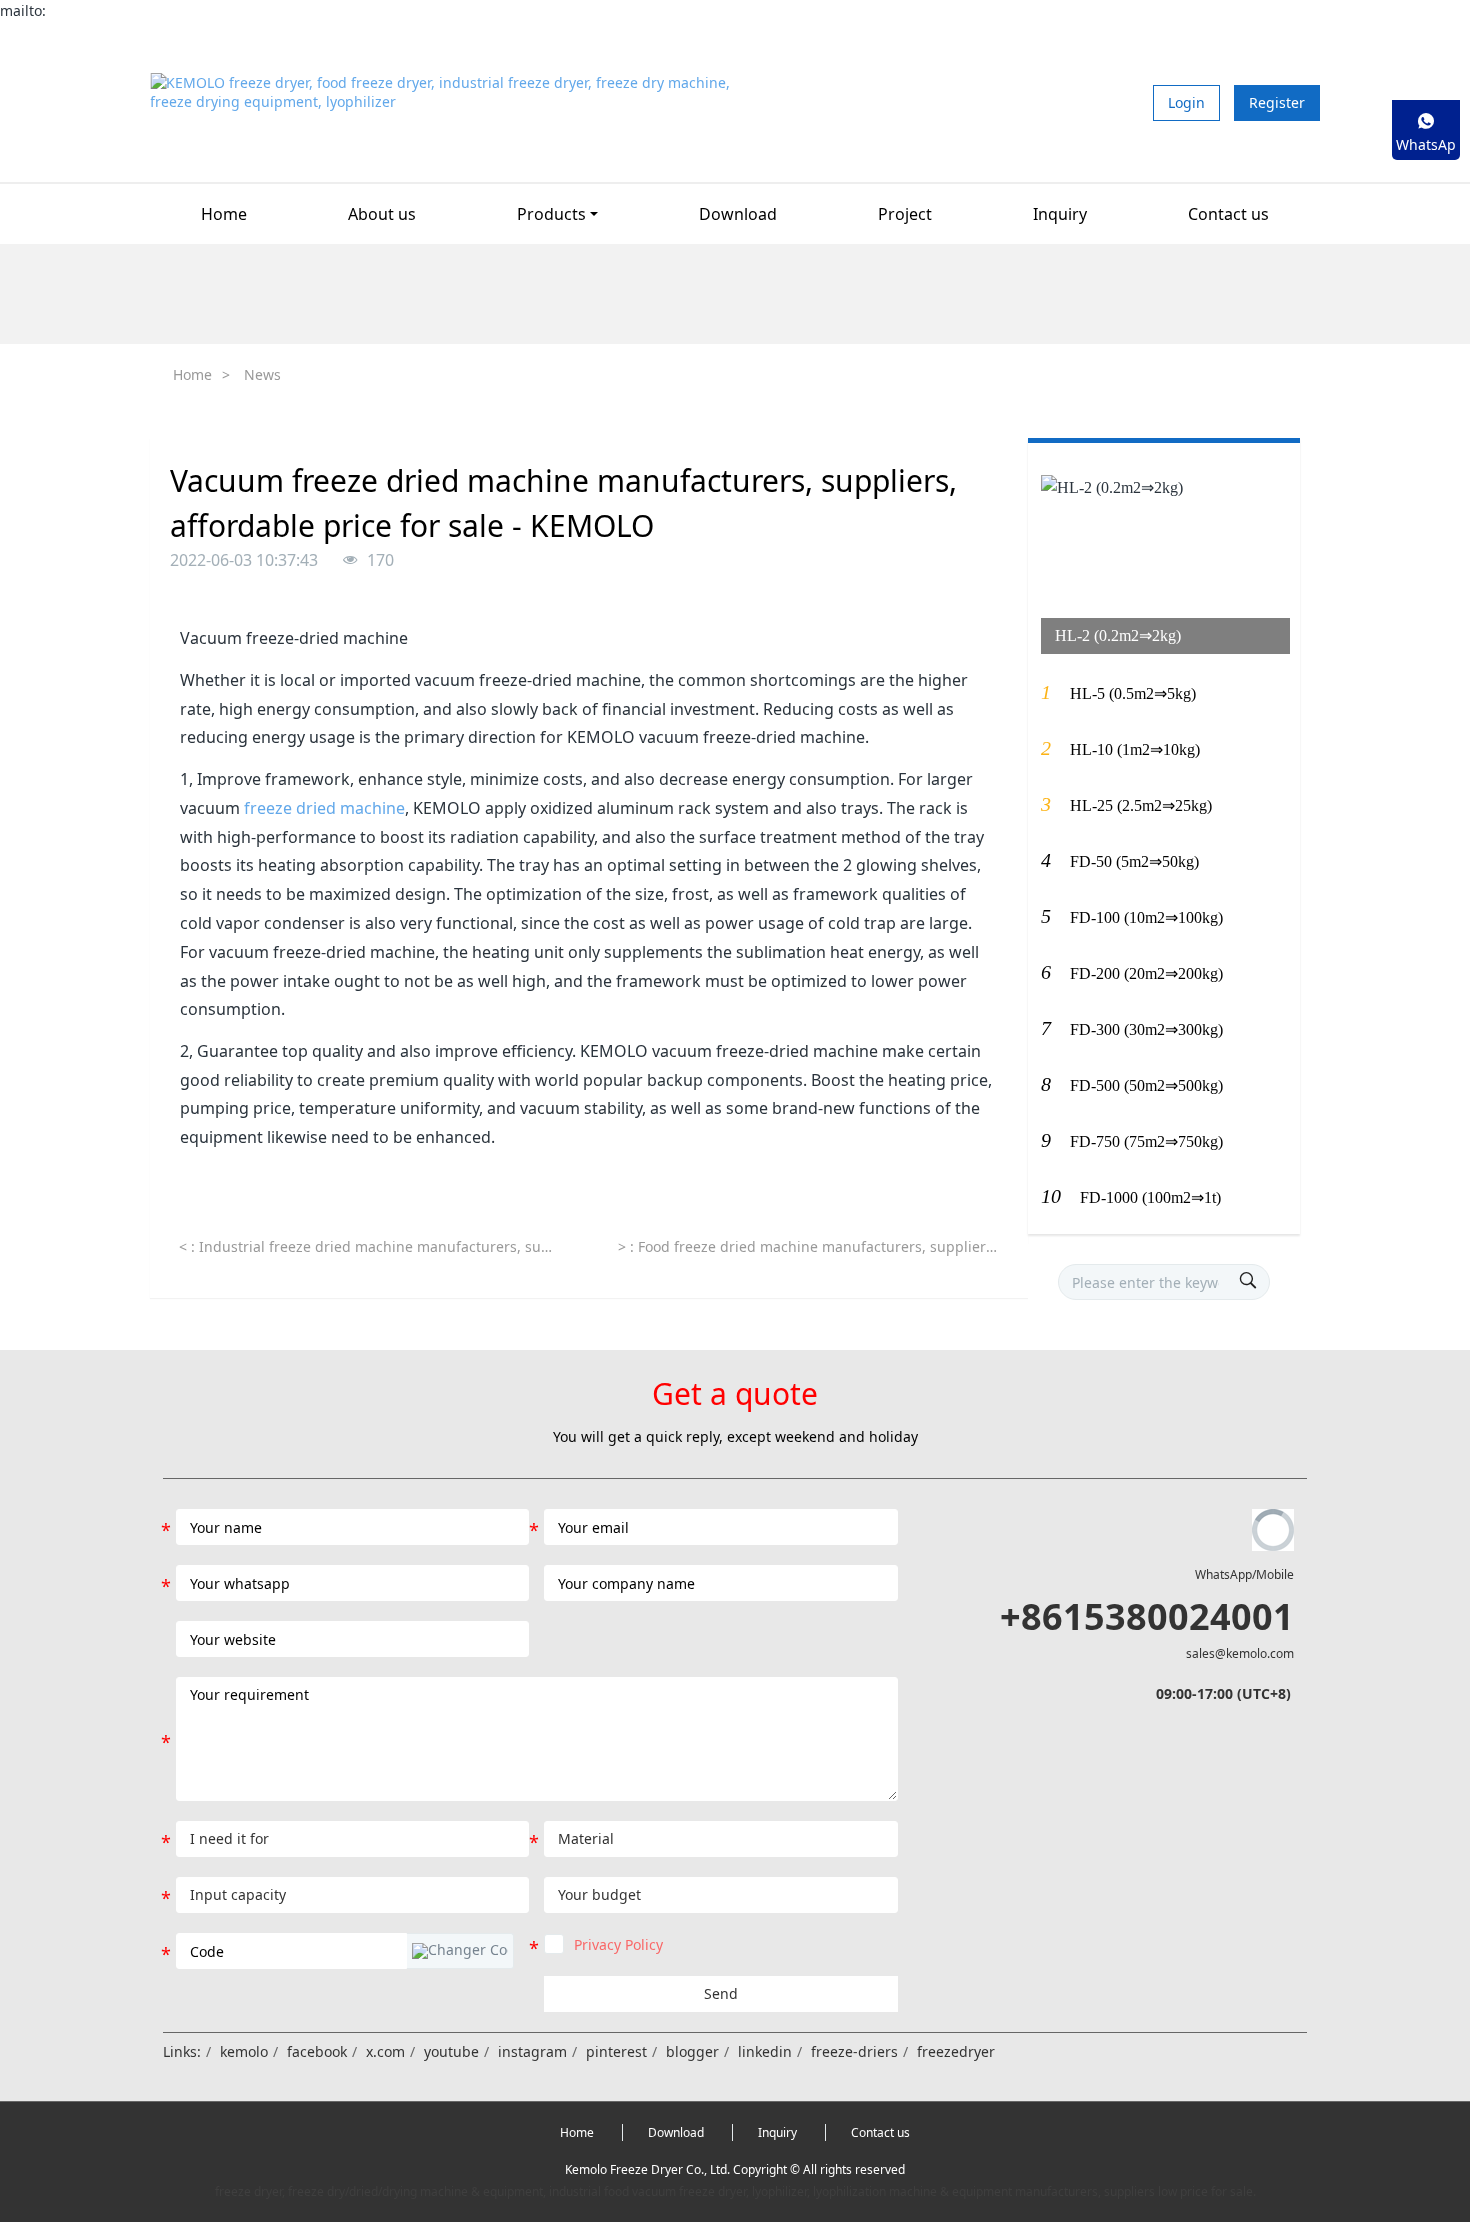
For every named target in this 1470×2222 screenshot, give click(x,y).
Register (1277, 102)
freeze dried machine (324, 808)
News (262, 374)
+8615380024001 (1147, 1616)
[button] (460, 1951)
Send (721, 1993)
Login (1186, 102)
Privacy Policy (618, 1944)
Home (224, 214)
